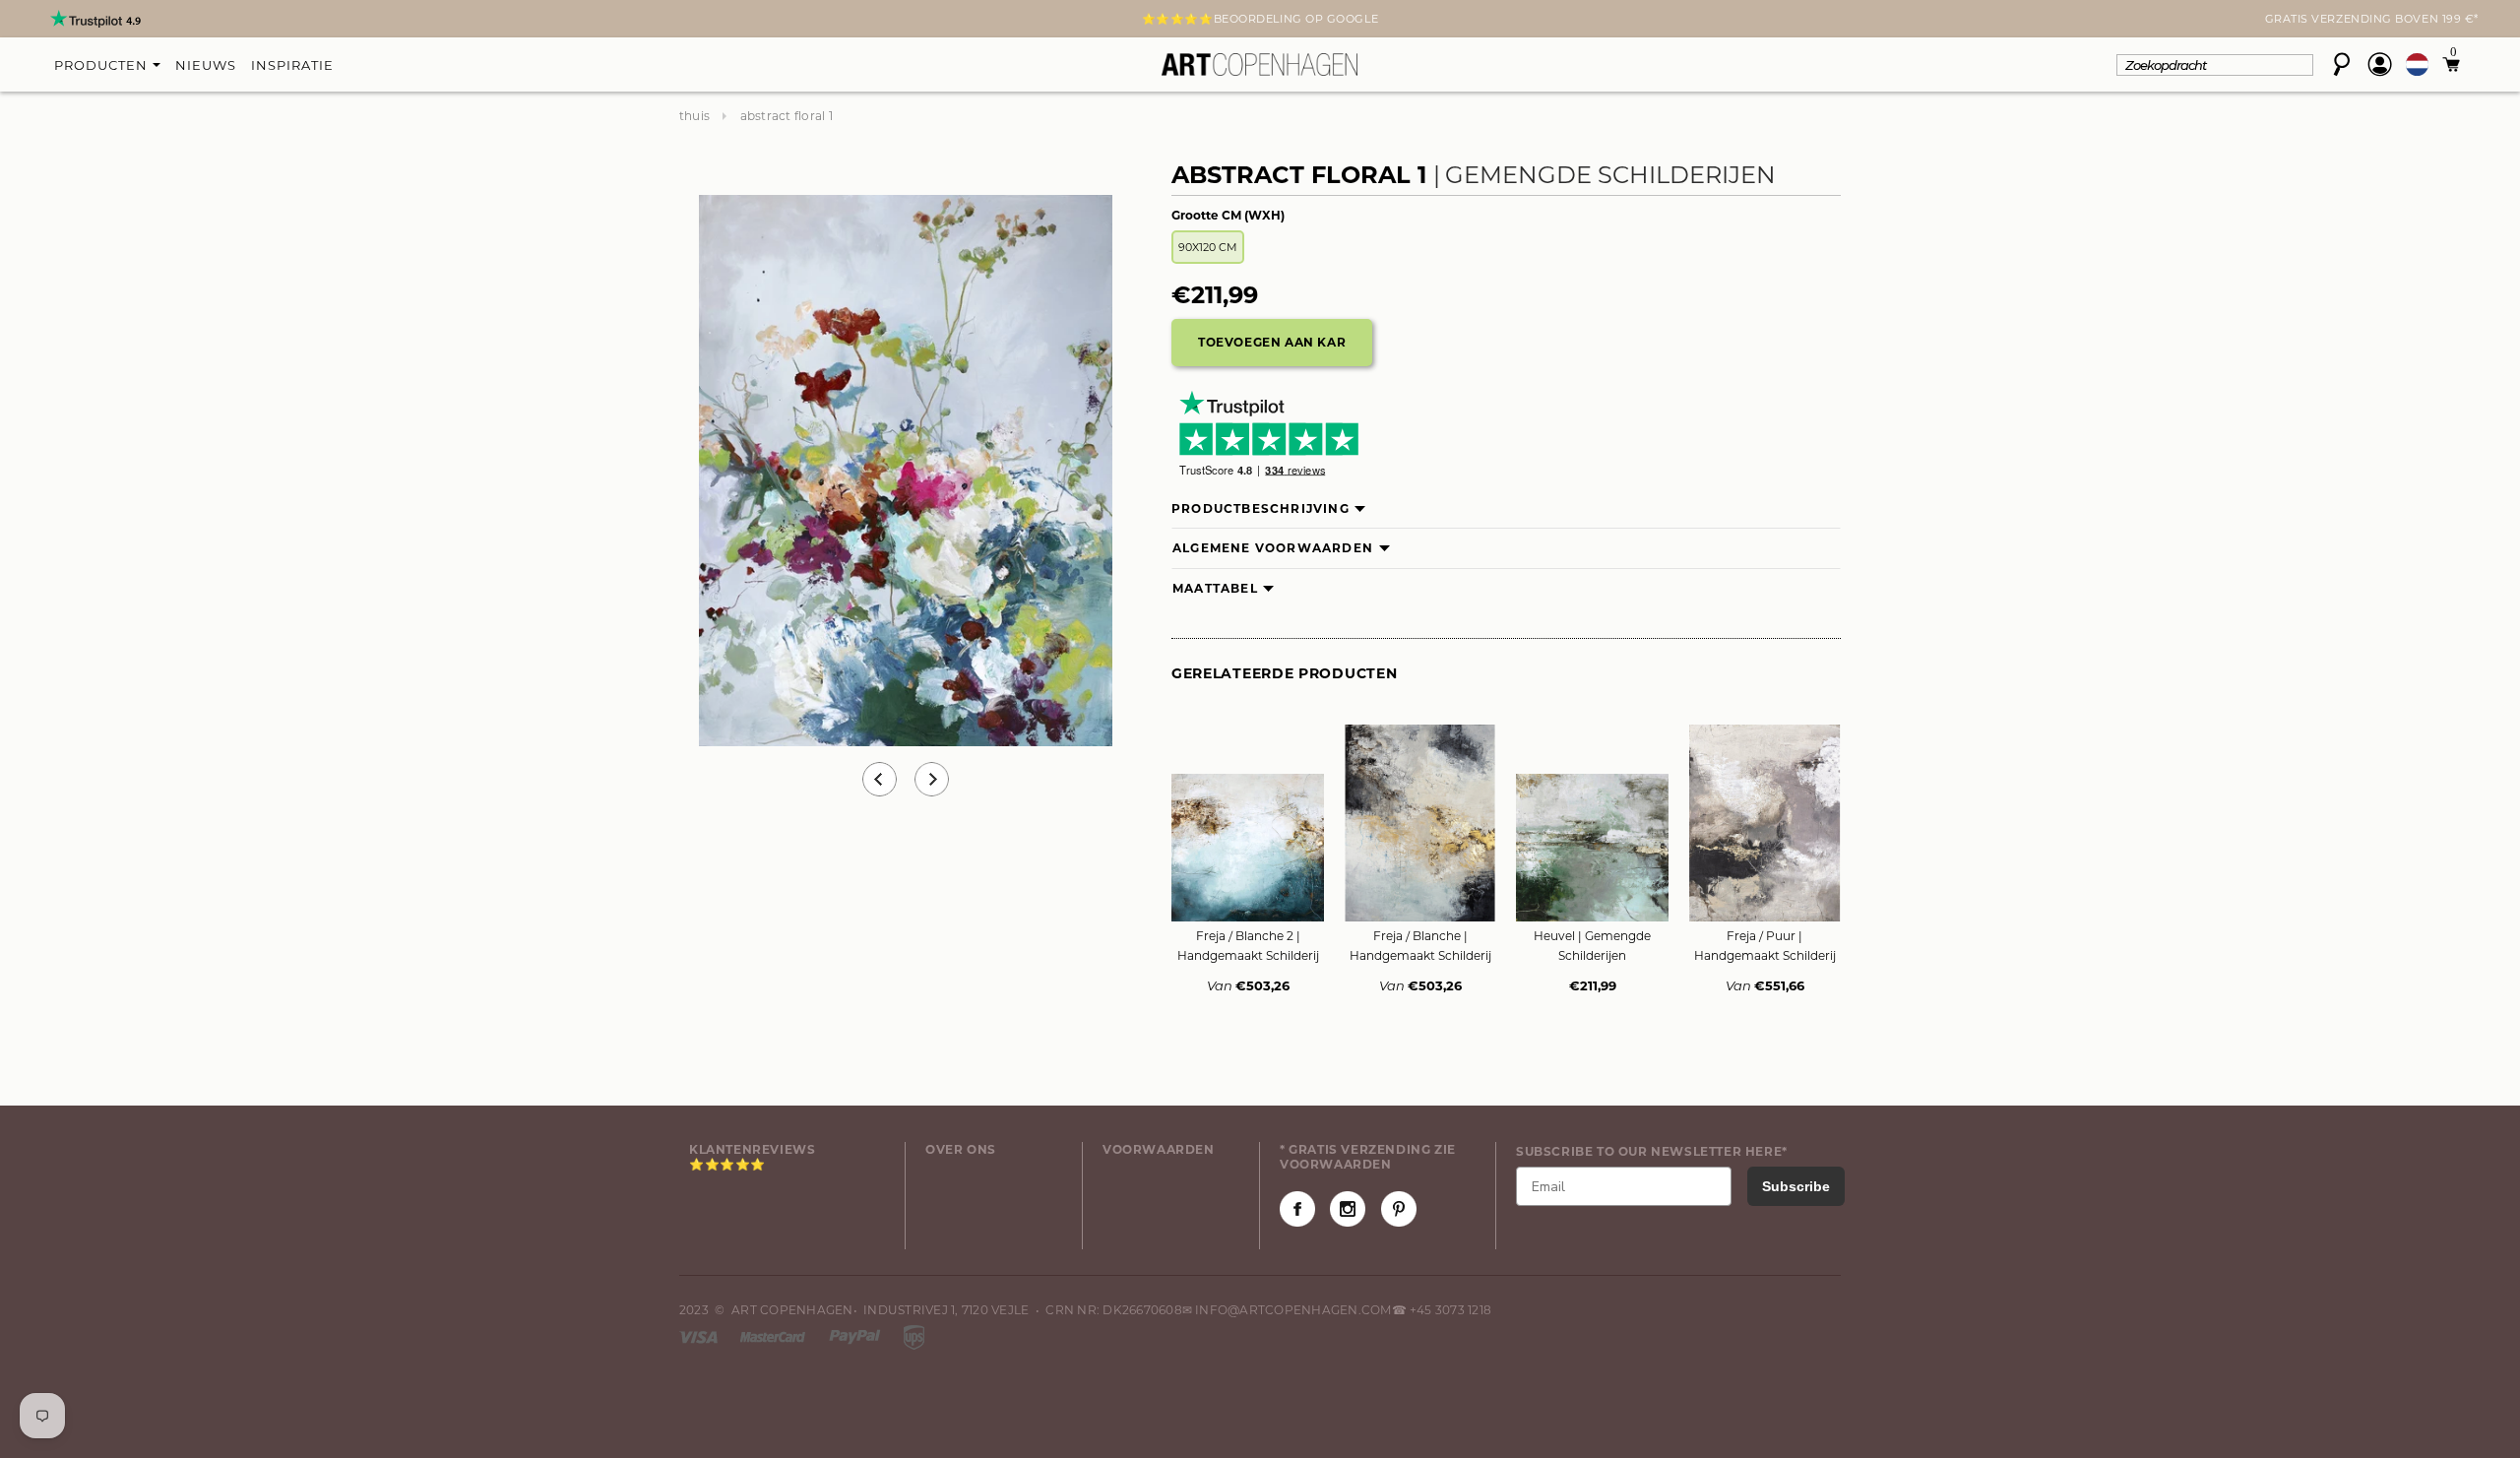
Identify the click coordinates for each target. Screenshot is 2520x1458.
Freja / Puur (1765, 946)
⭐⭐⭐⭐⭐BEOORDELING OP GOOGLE (1260, 19)
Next (691, 21)
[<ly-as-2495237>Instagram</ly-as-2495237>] (1348, 1209)
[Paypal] (856, 1335)
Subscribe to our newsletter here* (1652, 1151)
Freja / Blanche (1420, 946)
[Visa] (700, 1335)
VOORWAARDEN (1159, 1149)
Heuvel (1592, 946)
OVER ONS (961, 1149)
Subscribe (1796, 1186)
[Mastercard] (774, 1335)
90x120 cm (1208, 247)
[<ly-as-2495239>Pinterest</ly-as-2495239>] (1399, 1209)
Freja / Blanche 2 (1248, 946)
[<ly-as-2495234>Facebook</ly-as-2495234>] (1297, 1209)
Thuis (694, 116)
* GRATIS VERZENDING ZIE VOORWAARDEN (1368, 1157)
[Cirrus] (914, 1335)
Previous (880, 779)
